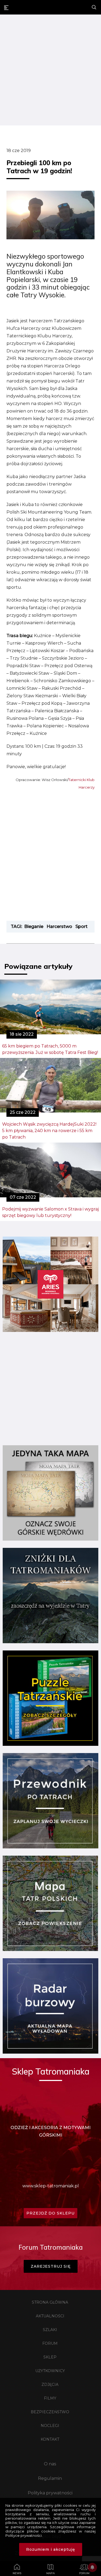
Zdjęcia (50, 2384)
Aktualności (50, 2316)
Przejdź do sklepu (50, 2213)
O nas (50, 2464)
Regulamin (50, 2478)
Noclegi (50, 2426)
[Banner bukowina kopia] (50, 1330)
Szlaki (50, 2330)
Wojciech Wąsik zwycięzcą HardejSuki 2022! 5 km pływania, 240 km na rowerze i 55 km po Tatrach (49, 1131)
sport (81, 926)
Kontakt (50, 2439)
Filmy (50, 2398)
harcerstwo (59, 926)
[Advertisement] (50, 71)
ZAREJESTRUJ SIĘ (51, 2266)
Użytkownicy (50, 2371)
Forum (50, 2343)
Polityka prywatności (50, 2493)
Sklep (50, 2357)
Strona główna (50, 2302)
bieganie (34, 926)
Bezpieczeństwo (50, 2412)
